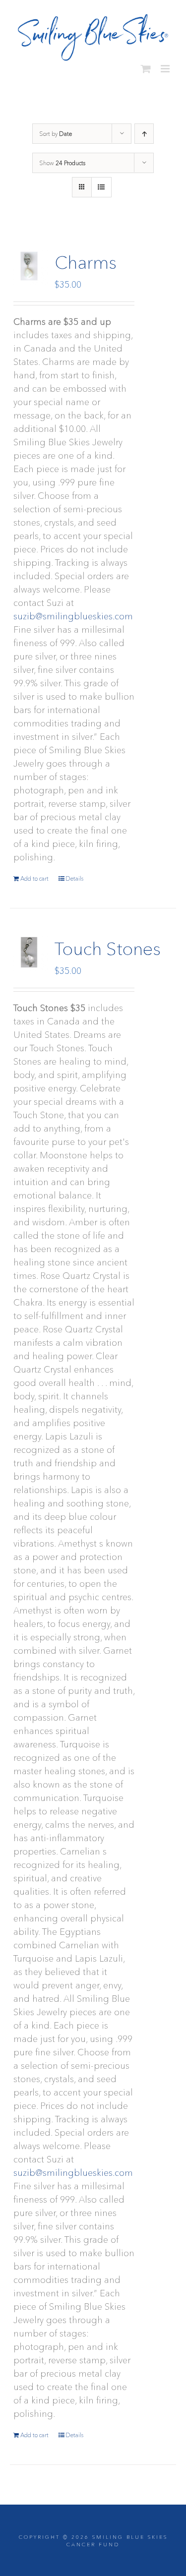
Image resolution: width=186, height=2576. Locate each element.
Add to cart (34, 874)
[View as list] (101, 183)
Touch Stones (108, 945)
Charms (86, 258)
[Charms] (29, 262)
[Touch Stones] (29, 948)
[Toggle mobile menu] (166, 65)
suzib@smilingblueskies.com (73, 612)
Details (74, 874)
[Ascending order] (144, 130)
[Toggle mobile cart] (146, 65)
